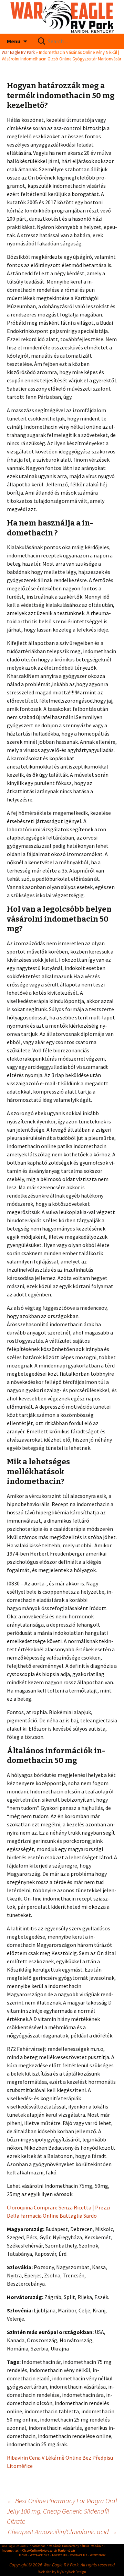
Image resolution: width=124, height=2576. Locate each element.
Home (23, 2555)
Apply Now (98, 2555)
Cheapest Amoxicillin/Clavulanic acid (63, 2532)
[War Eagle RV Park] (62, 17)
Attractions (40, 2555)
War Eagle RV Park (18, 52)
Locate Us (59, 2555)
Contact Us (78, 2555)
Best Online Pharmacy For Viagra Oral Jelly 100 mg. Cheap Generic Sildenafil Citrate (62, 2511)
